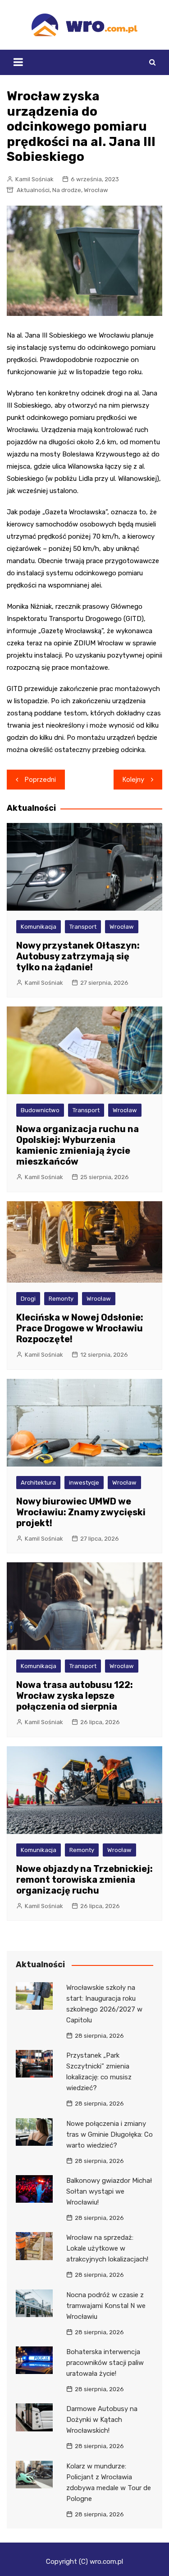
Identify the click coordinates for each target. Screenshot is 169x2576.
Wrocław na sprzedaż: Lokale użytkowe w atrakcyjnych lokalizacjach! (107, 2248)
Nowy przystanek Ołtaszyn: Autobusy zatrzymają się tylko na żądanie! (78, 956)
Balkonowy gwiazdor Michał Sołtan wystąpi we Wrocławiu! (109, 2191)
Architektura (38, 1483)
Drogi (28, 1299)
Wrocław (96, 190)
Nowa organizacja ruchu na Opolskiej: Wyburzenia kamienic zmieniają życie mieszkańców (78, 1145)
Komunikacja (39, 927)
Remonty (61, 1299)
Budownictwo (40, 1110)
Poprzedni (40, 780)
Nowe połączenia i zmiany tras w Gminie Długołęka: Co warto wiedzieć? (110, 2134)
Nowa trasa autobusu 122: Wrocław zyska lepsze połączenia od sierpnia (75, 1696)
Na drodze (67, 190)
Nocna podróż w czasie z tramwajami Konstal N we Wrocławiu (106, 2306)
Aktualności (33, 190)
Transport (83, 927)
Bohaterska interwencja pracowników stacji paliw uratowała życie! (105, 2363)
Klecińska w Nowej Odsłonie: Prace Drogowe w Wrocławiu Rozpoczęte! (80, 1328)
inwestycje (84, 1483)
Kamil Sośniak (34, 179)
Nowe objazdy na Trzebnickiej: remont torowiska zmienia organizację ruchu (84, 1880)
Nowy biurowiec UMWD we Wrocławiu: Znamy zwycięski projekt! (81, 1512)
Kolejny (133, 780)
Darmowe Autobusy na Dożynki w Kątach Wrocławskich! (102, 2420)
